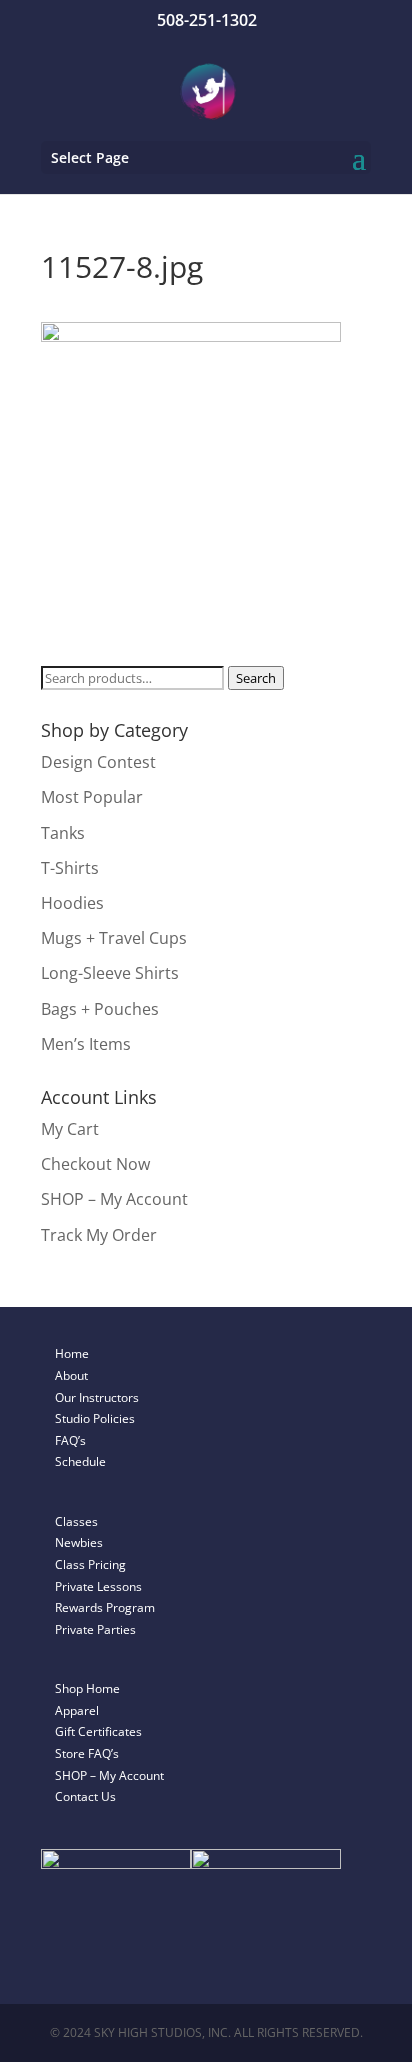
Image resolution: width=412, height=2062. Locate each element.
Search (256, 678)
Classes (76, 1521)
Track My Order (99, 1235)
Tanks (63, 833)
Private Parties (95, 1629)
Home (72, 1353)
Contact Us (85, 1796)
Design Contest (98, 762)
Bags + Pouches (100, 1009)
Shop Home (87, 1688)
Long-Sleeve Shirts (110, 973)
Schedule (80, 1461)
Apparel (77, 1710)
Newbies (79, 1542)
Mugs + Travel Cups (114, 938)
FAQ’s (70, 1440)
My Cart (70, 1129)
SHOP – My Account (114, 1199)
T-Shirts (70, 868)
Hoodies (72, 903)
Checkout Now (95, 1164)
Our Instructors (97, 1397)
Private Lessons (98, 1586)
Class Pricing (90, 1564)
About (71, 1375)
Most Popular (92, 797)
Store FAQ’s (87, 1753)
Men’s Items (86, 1044)
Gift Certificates (98, 1731)
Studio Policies (95, 1418)
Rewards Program (105, 1607)
